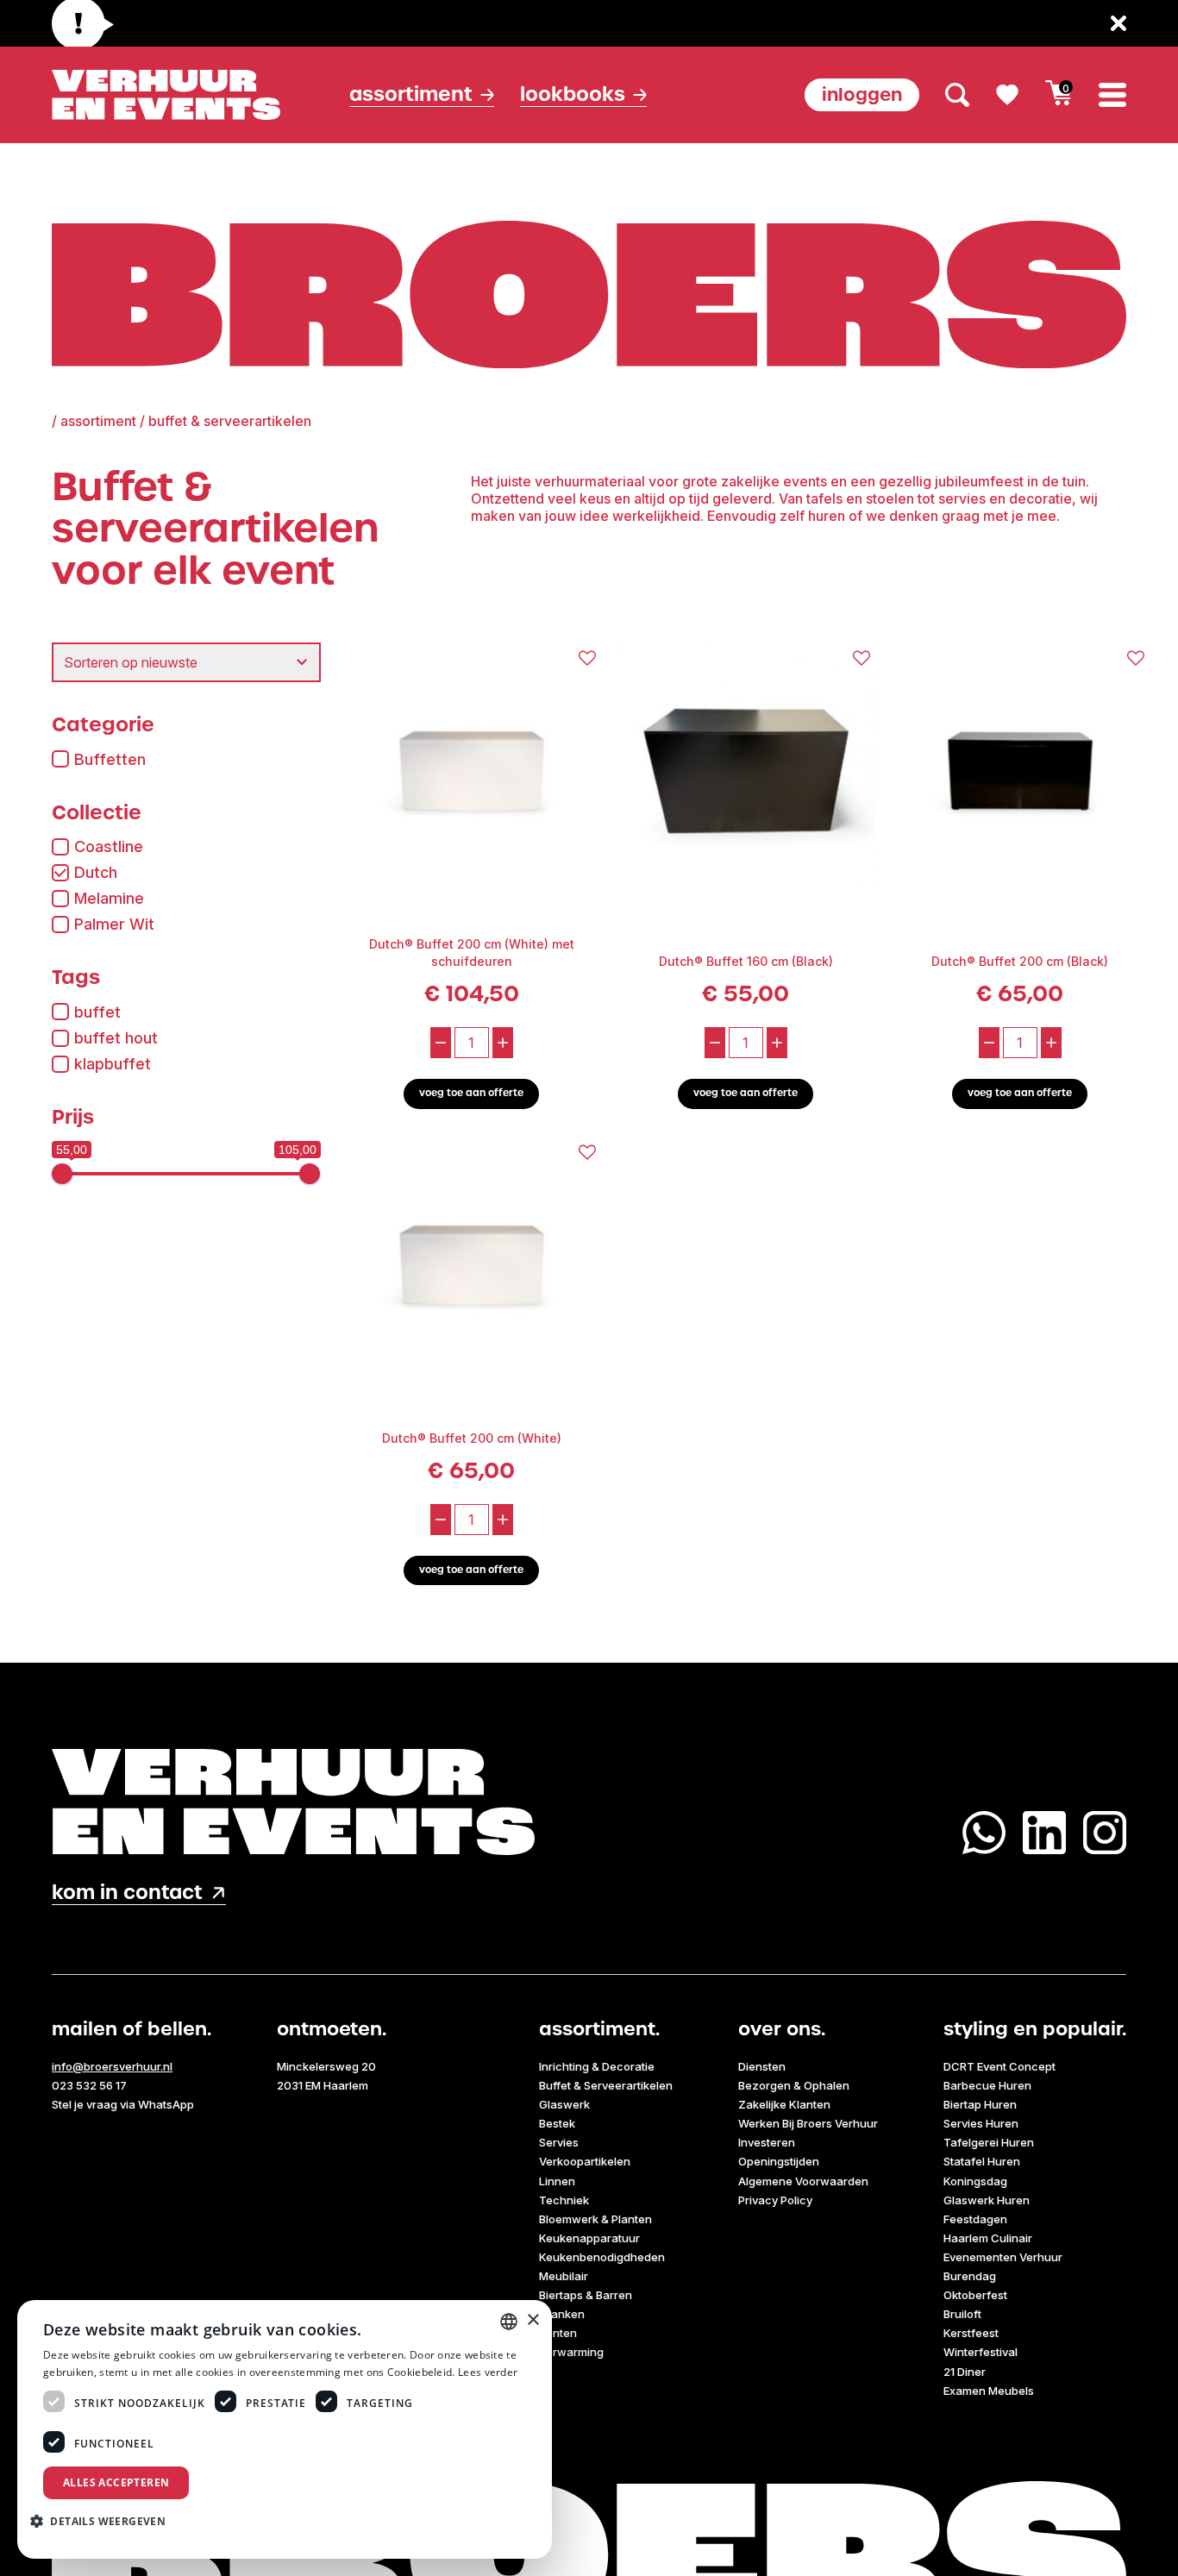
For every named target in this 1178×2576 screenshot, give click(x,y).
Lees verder (488, 2372)
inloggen (862, 94)
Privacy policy (775, 2200)
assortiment (98, 421)
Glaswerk (564, 2104)
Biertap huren (980, 2104)
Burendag (970, 2276)
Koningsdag (975, 2181)
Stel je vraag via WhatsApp (123, 2104)
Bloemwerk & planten (595, 2219)
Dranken (562, 2314)
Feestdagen (975, 2219)
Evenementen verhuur (1003, 2257)
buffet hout (116, 1038)
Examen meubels (989, 2391)
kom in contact (127, 1893)
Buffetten (110, 759)
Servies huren (981, 2123)
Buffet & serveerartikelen (606, 2085)
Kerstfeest (971, 2333)
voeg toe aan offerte (471, 1093)
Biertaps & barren (586, 2295)
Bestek (557, 2123)
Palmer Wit (114, 924)
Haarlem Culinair (988, 2238)
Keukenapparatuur (589, 2238)
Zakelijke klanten (784, 2104)
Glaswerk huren (987, 2200)
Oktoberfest (975, 2295)
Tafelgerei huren (989, 2142)
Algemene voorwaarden (803, 2181)
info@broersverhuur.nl (112, 2066)
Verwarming (571, 2352)
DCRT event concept (999, 2066)
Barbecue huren (987, 2085)
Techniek (564, 2200)
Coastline (109, 846)
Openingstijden (779, 2161)
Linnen (557, 2181)
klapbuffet (113, 1064)
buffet (97, 1012)
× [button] (533, 2320)
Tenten (558, 2333)
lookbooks (573, 94)
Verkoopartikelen (585, 2161)
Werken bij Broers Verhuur (808, 2123)
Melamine (109, 898)
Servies (559, 2142)
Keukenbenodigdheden (602, 2257)
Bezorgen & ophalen (794, 2085)
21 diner (965, 2372)
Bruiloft (962, 2314)
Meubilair (564, 2276)
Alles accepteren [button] (116, 2482)
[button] (104, 2521)
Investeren (767, 2142)
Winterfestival (981, 2352)
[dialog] (285, 2429)
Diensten (762, 2066)
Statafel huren (982, 2161)
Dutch (96, 872)
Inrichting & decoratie (597, 2066)
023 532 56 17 (89, 2085)
